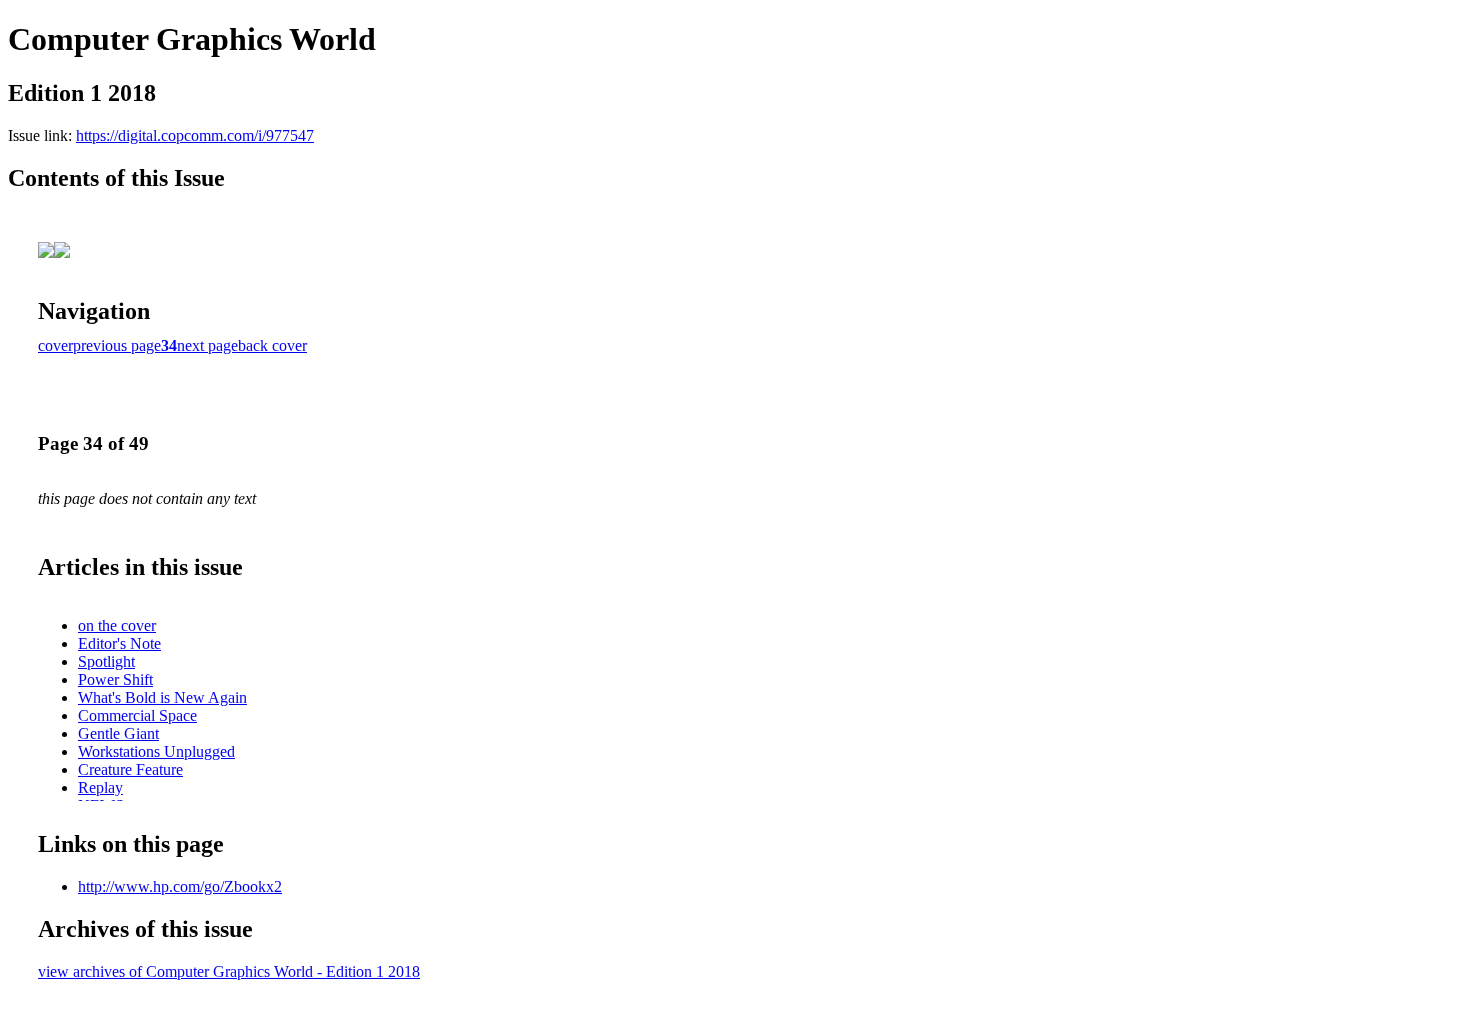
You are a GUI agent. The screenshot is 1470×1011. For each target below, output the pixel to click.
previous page (117, 345)
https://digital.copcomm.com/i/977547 (195, 135)
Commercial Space (137, 715)
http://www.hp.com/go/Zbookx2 (180, 886)
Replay (100, 787)
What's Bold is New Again (162, 697)
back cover (272, 345)
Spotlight (106, 661)
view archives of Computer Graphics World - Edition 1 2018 (229, 971)
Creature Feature (130, 769)
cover (55, 345)
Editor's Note (119, 643)
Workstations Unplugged (156, 751)
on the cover (117, 625)
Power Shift (115, 679)
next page (207, 345)
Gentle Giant (118, 733)
